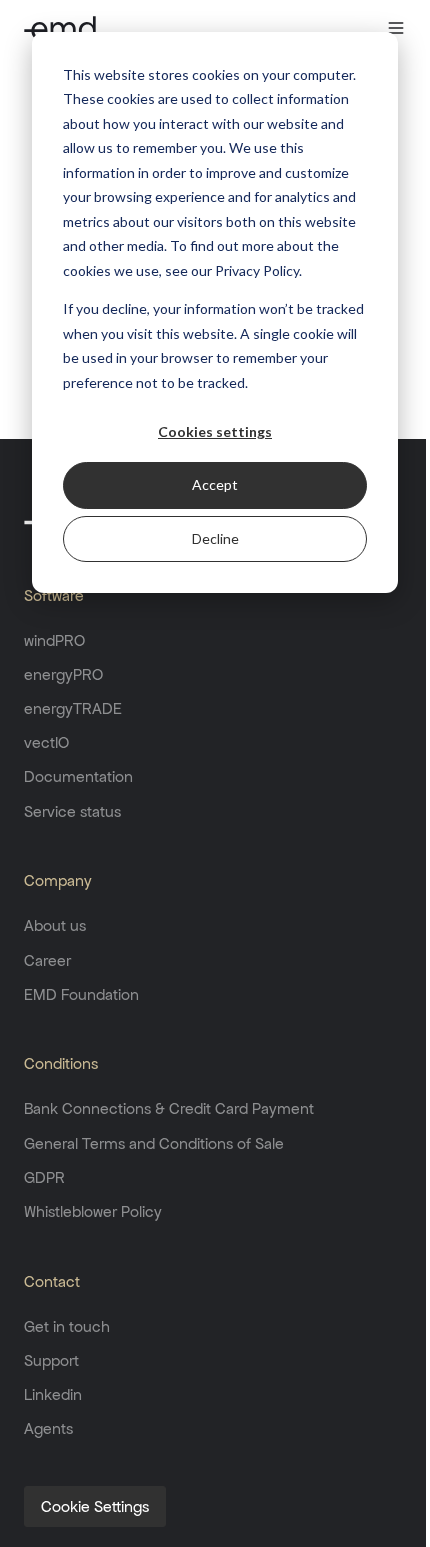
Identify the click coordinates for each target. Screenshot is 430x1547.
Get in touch (67, 1326)
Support (51, 1360)
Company (58, 880)
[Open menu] (396, 28)
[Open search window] (357, 28)
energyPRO (63, 674)
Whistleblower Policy (93, 1211)
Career (47, 960)
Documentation (78, 776)
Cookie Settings (95, 1506)
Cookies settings (215, 431)
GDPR (44, 1177)
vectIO (46, 742)
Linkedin (53, 1394)
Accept (215, 484)
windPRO (54, 640)
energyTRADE (73, 708)
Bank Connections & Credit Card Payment (169, 1108)
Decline (215, 538)
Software (54, 595)
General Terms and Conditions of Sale (154, 1143)
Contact (52, 1281)
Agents (48, 1428)
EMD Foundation (81, 994)
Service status (72, 811)
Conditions (61, 1063)
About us (55, 925)
